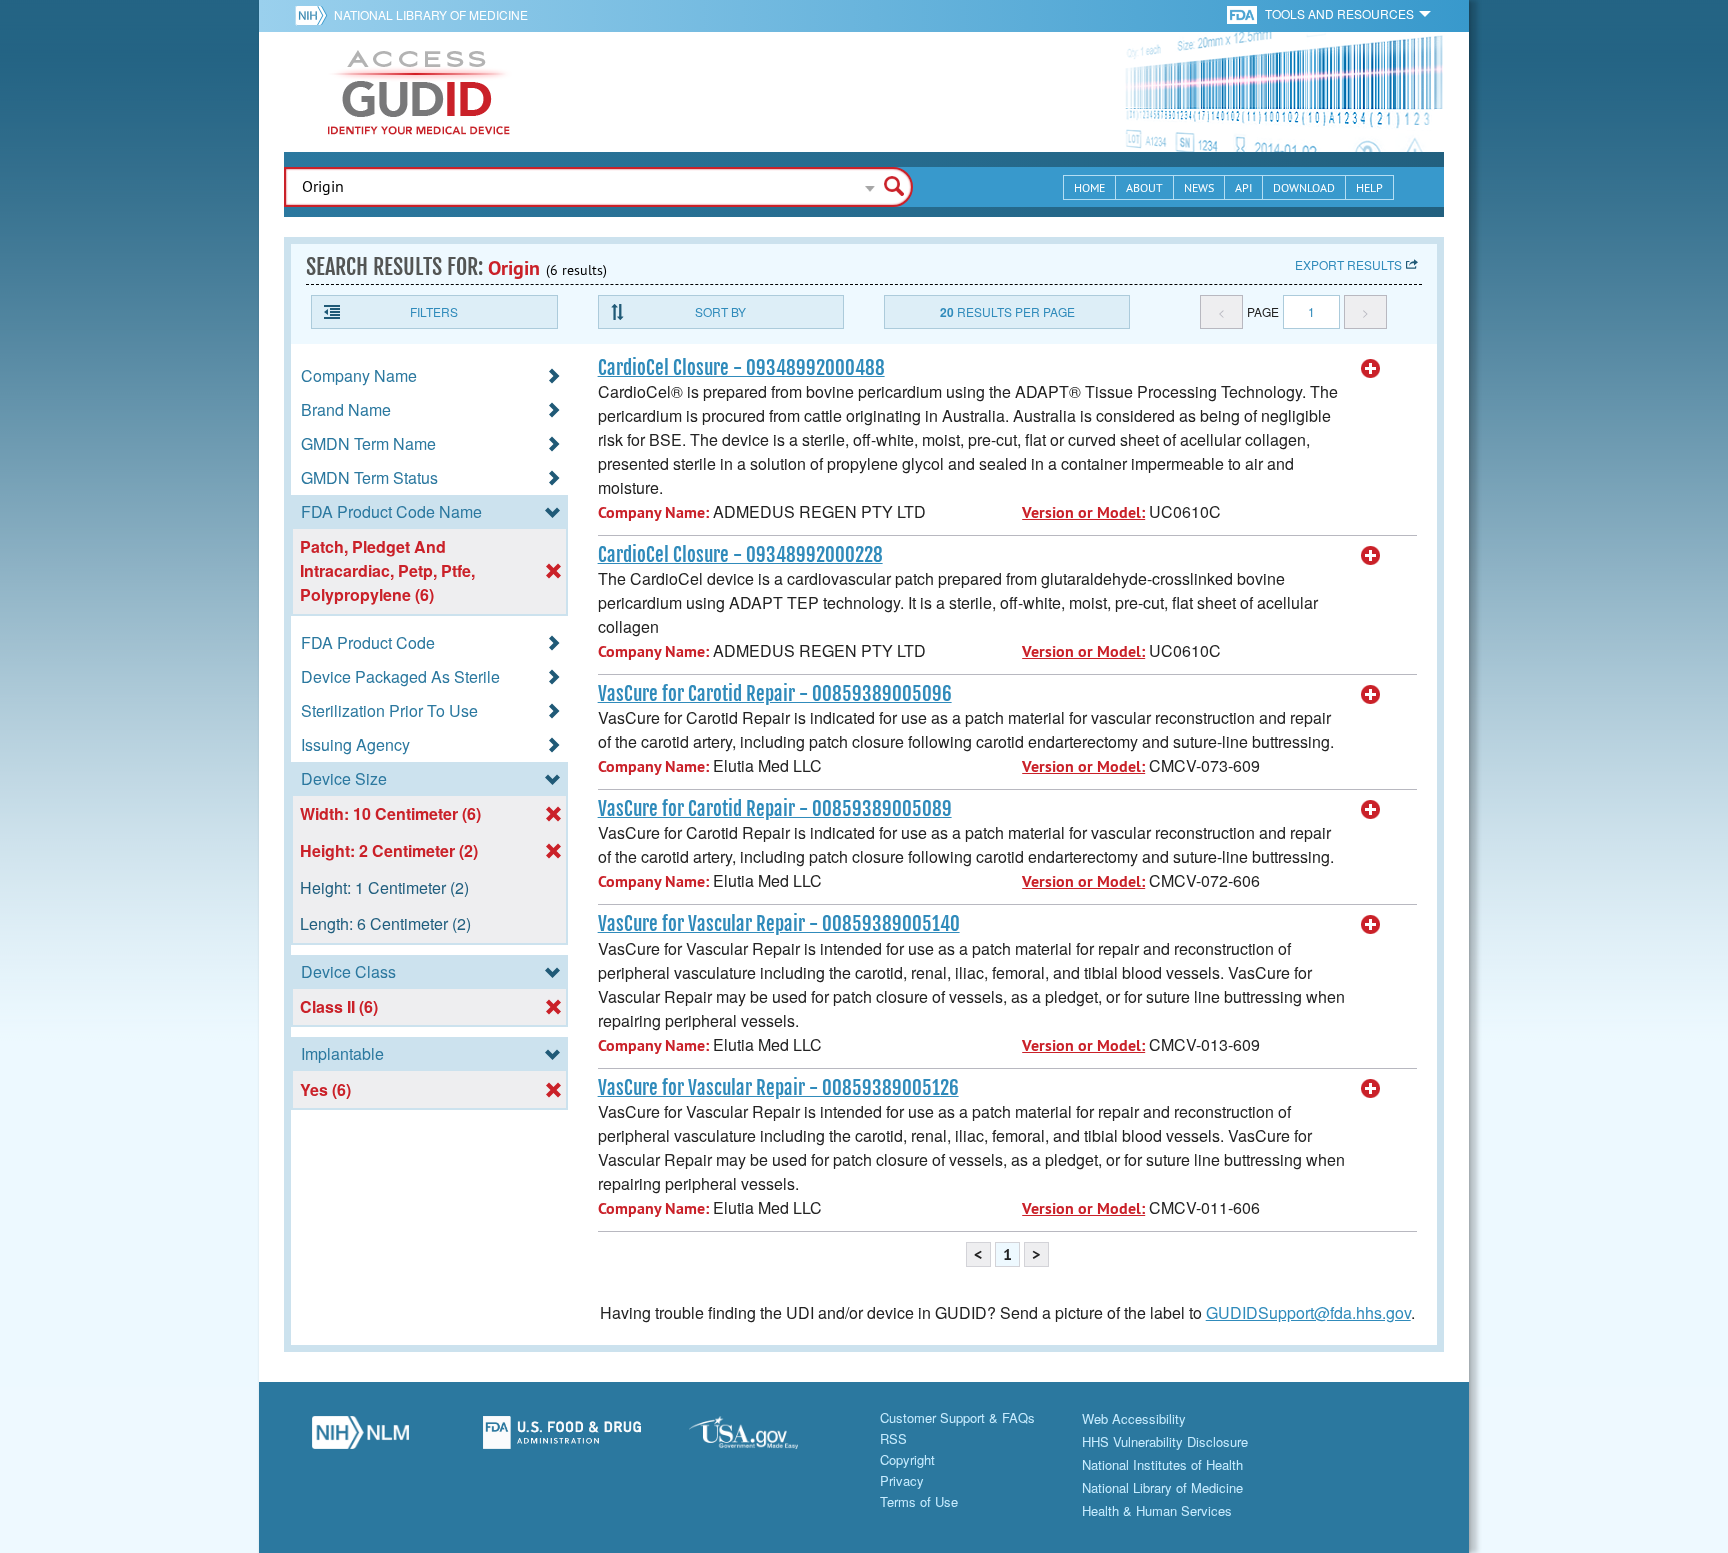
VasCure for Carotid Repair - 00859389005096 (775, 694)
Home (1089, 187)
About (1144, 187)
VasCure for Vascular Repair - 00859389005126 (778, 1088)
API (1243, 187)
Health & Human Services (1157, 1510)
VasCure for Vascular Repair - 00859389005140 (779, 924)
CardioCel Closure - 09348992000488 (741, 368)
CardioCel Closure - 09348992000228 (740, 555)
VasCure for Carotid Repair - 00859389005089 (775, 809)
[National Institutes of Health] (314, 15)
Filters (434, 311)
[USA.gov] (763, 1438)
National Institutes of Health (1162, 1464)
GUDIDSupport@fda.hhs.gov (1308, 1312)
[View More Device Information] (1371, 369)
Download (1304, 187)
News (1199, 187)
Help (1369, 187)
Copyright (907, 1459)
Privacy (902, 1480)
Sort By (720, 311)
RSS (893, 1438)
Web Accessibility (1134, 1418)
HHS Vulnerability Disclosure (1165, 1441)
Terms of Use (919, 1501)
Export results (1348, 264)
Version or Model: (1083, 512)
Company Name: (653, 512)
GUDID (419, 92)
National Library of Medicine (431, 14)
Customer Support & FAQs (957, 1417)
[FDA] (1243, 13)
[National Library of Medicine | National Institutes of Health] (360, 1438)
